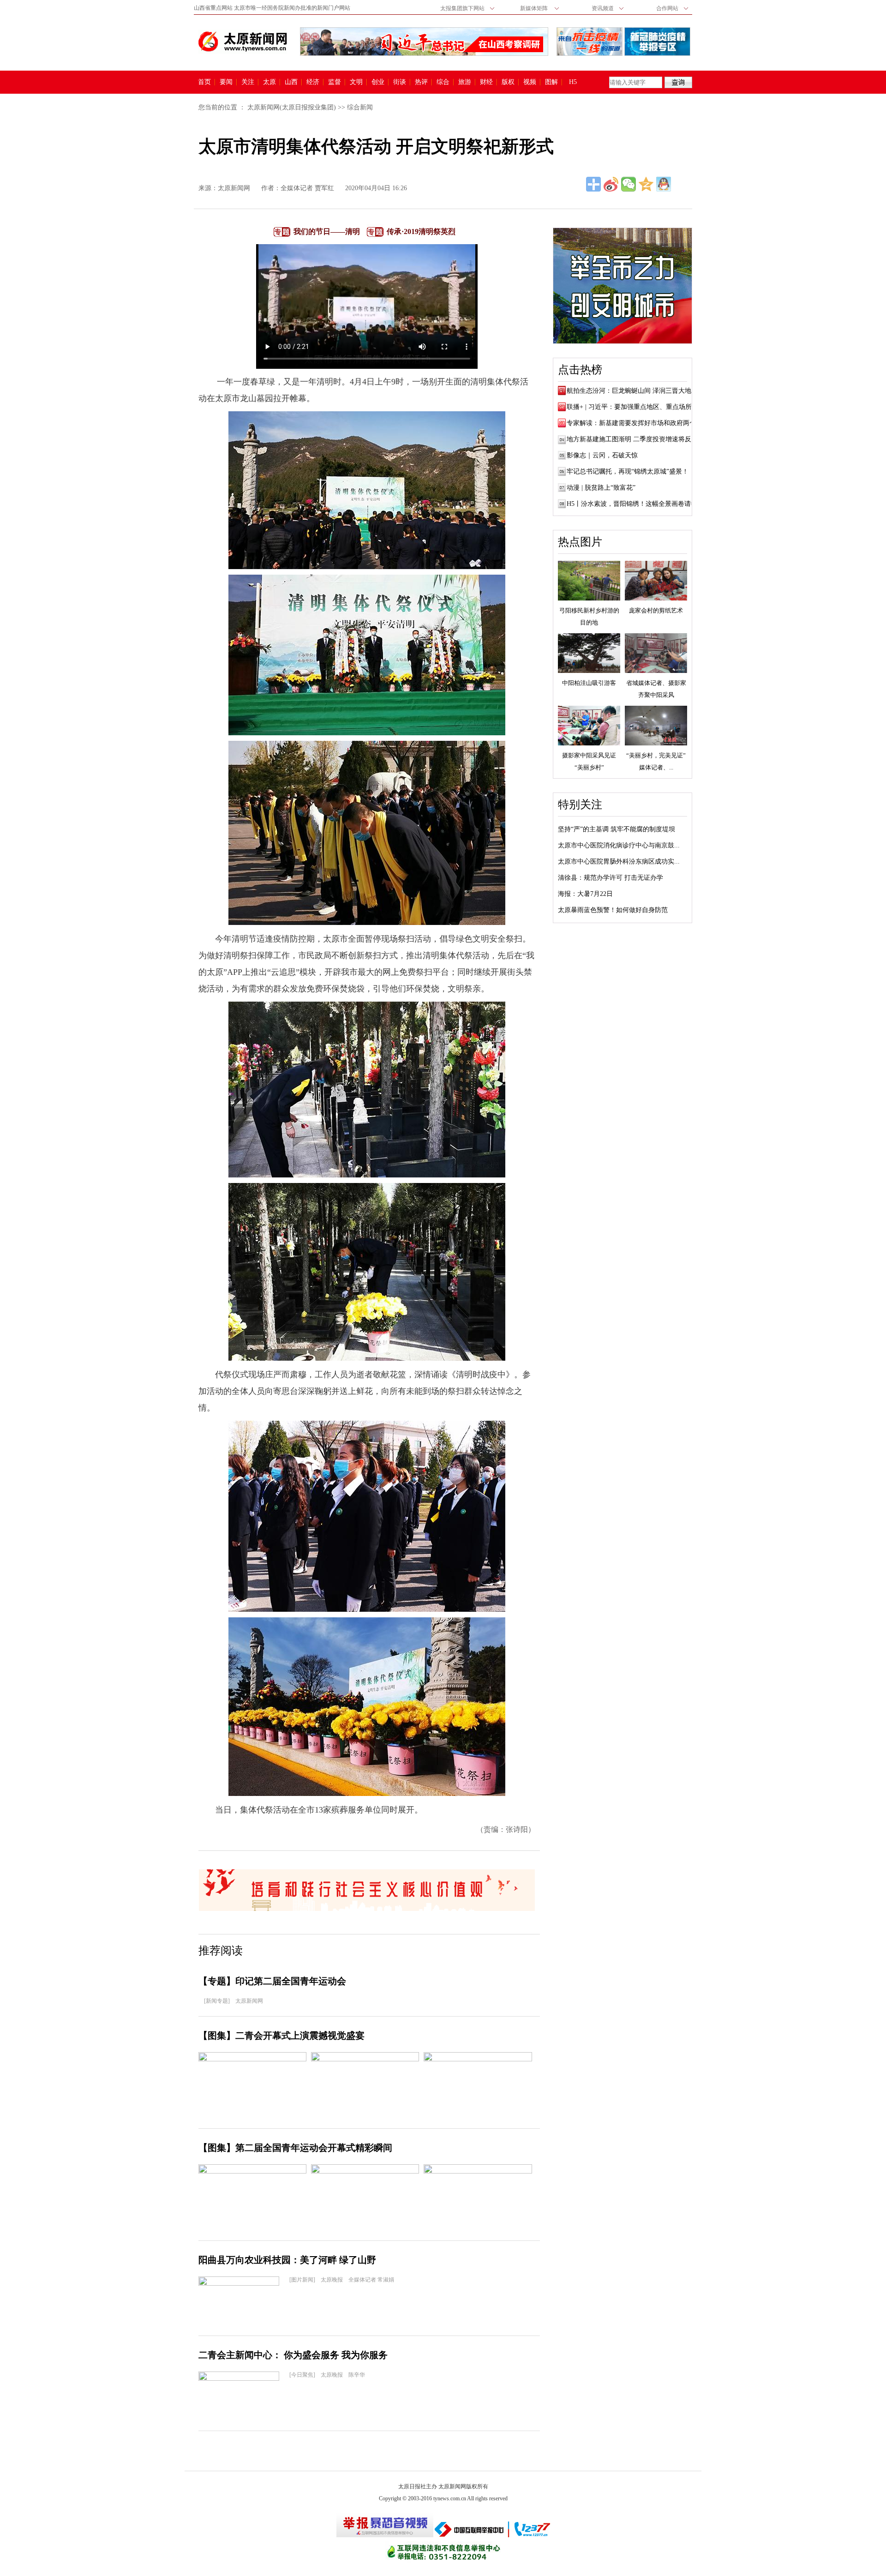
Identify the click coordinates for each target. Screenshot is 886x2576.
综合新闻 (360, 107)
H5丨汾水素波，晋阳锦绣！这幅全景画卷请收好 (635, 504)
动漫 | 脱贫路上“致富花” (601, 488)
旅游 (465, 82)
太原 (269, 82)
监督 (335, 82)
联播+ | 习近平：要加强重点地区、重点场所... (632, 407)
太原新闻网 (234, 188)
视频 (530, 82)
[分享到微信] (629, 184)
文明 (356, 82)
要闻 (226, 82)
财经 (486, 82)
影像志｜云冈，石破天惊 (602, 455)
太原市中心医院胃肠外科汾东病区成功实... (619, 862)
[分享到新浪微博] (611, 184)
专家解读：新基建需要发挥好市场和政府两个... (634, 423)
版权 (508, 82)
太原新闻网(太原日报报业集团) (292, 107)
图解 (551, 82)
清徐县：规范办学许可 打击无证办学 (611, 878)
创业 (378, 82)
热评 (421, 82)
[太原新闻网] (243, 42)
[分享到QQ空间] (646, 184)
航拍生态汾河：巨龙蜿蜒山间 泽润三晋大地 (629, 391)
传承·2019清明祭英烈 (421, 231)
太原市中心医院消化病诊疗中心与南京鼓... (619, 845)
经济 (313, 82)
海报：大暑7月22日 (585, 894)
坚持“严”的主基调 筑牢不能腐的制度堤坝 (617, 829)
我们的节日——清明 (327, 231)
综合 (443, 82)
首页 (204, 82)
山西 (291, 82)
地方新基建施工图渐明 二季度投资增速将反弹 (632, 439)
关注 (248, 82)
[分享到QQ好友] (664, 184)
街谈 (400, 82)
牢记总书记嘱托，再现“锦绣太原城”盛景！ (628, 471)
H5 (576, 82)
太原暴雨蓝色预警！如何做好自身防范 (613, 910)
